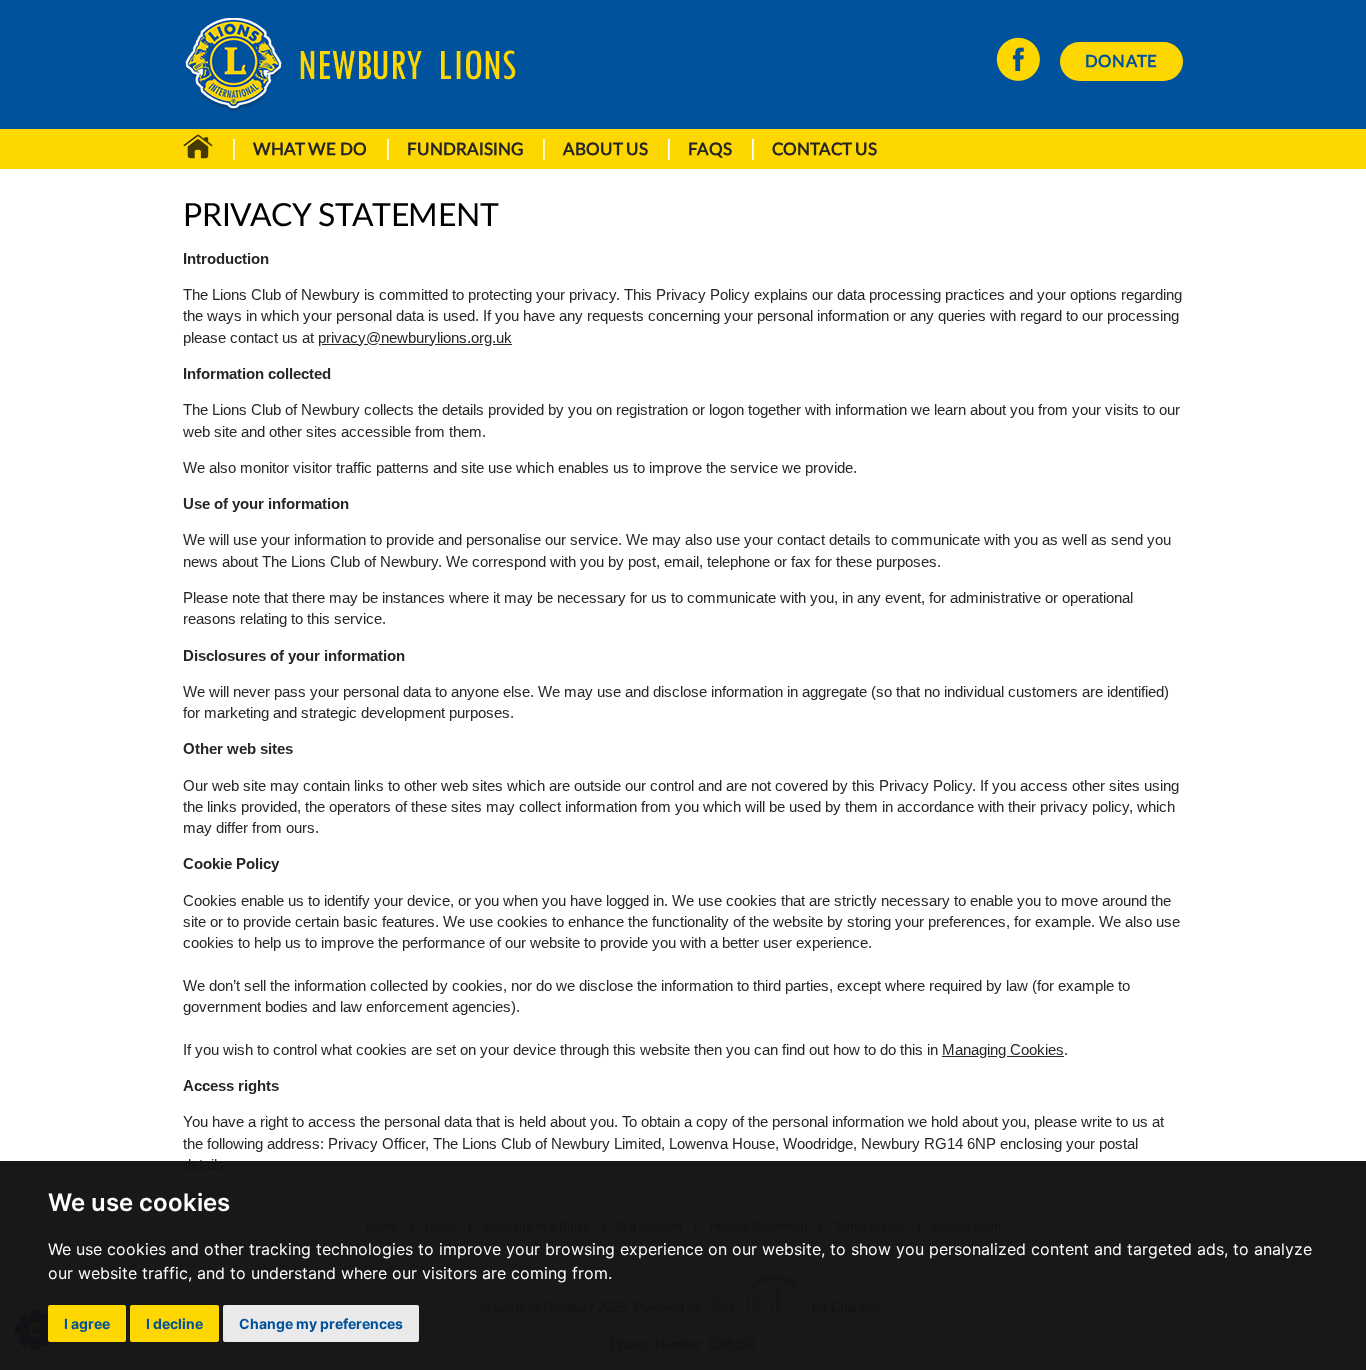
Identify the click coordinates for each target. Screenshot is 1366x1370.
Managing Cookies (1003, 1049)
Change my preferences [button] (321, 1323)
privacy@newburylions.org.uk (415, 337)
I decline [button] (174, 1323)
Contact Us (824, 148)
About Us (605, 148)
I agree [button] (87, 1323)
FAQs (710, 148)
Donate (1121, 61)
